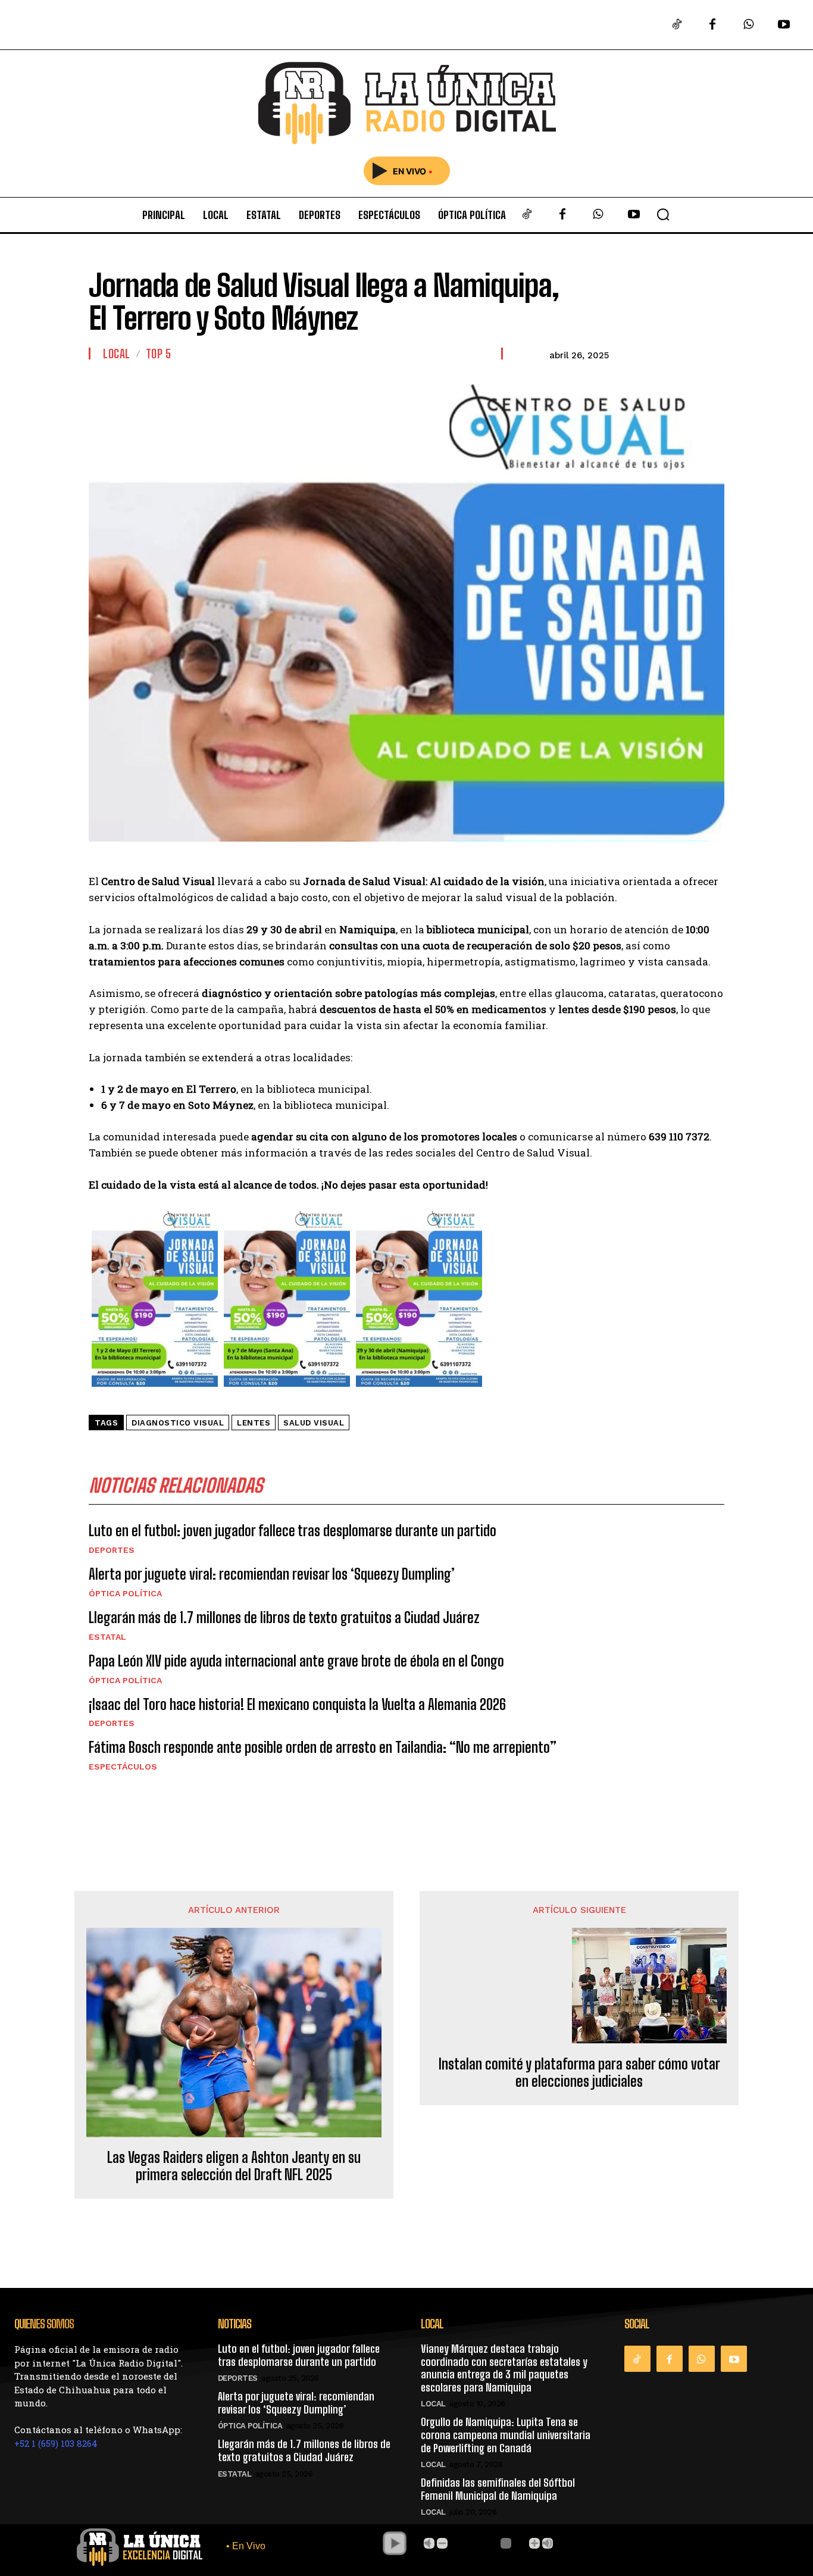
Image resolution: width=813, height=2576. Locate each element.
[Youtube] (784, 25)
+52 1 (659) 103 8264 (56, 2443)
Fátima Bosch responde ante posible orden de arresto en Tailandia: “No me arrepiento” (323, 1747)
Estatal (107, 1637)
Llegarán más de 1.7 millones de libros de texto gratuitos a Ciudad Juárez (284, 1617)
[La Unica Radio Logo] (407, 103)
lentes (254, 1423)
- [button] (442, 2543)
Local (117, 354)
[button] (663, 214)
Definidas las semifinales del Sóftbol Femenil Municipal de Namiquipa (498, 2489)
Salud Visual (314, 1423)
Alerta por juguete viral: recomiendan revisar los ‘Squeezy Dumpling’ (272, 1574)
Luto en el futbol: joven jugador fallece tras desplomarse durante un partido (293, 1531)
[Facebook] (712, 25)
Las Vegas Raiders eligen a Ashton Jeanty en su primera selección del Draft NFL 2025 (234, 2166)
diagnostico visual (178, 1423)
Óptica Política (125, 1593)
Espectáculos (123, 1767)
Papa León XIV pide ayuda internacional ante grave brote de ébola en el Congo (296, 1661)
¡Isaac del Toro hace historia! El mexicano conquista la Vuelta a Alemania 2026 (297, 1704)
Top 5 (159, 354)
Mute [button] (429, 2543)
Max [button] (548, 2543)
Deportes (112, 1550)
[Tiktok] (677, 25)
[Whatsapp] (748, 25)
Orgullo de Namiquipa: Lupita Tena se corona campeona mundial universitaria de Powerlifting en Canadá (506, 2435)
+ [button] (534, 2543)
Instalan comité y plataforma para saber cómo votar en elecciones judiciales (579, 2073)
